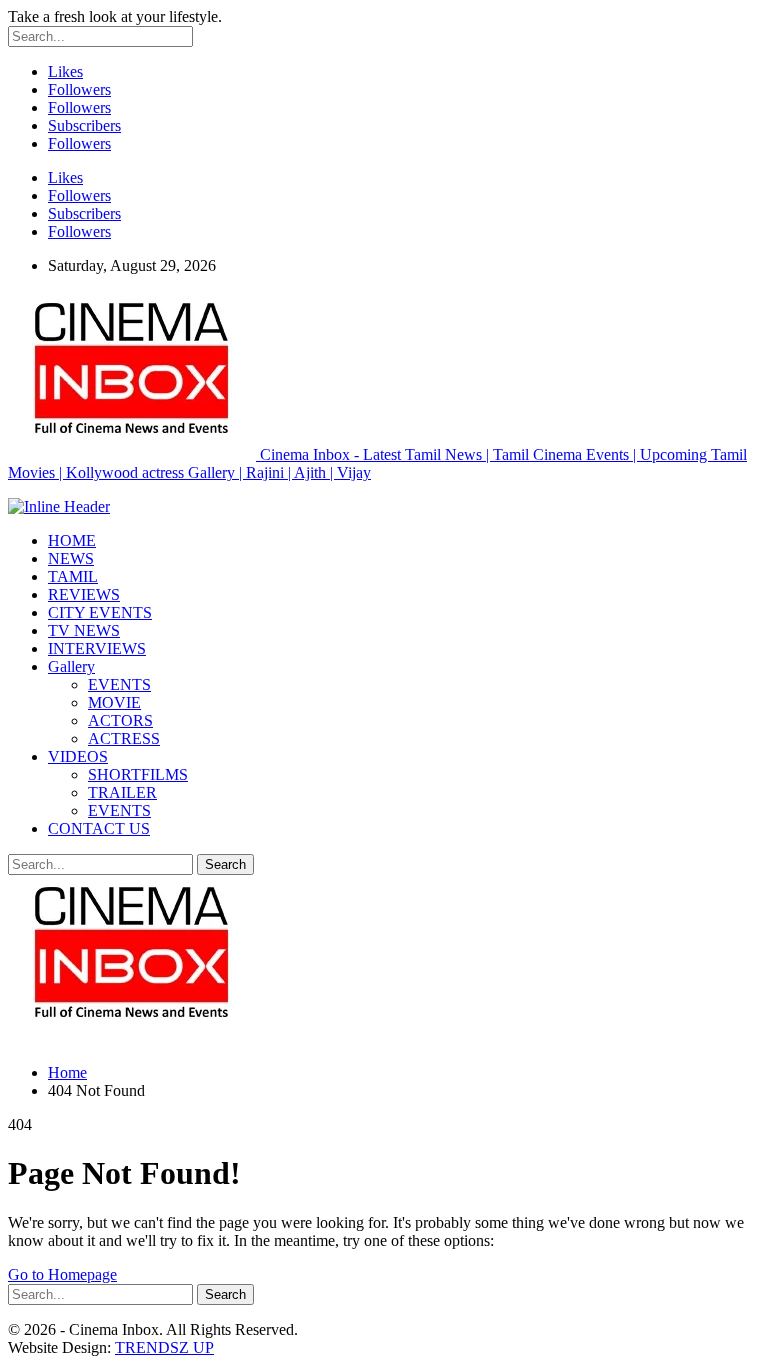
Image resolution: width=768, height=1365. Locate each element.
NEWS (71, 558)
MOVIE (114, 702)
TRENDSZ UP (164, 1347)
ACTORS (120, 720)
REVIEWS (84, 594)
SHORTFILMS (138, 774)
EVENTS (119, 684)
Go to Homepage (62, 1274)
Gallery (71, 666)
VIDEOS (78, 756)
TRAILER (122, 792)
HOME (72, 540)
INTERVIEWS (97, 648)
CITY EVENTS (100, 612)
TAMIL (73, 576)
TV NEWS (84, 630)
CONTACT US (99, 828)
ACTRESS (124, 738)
